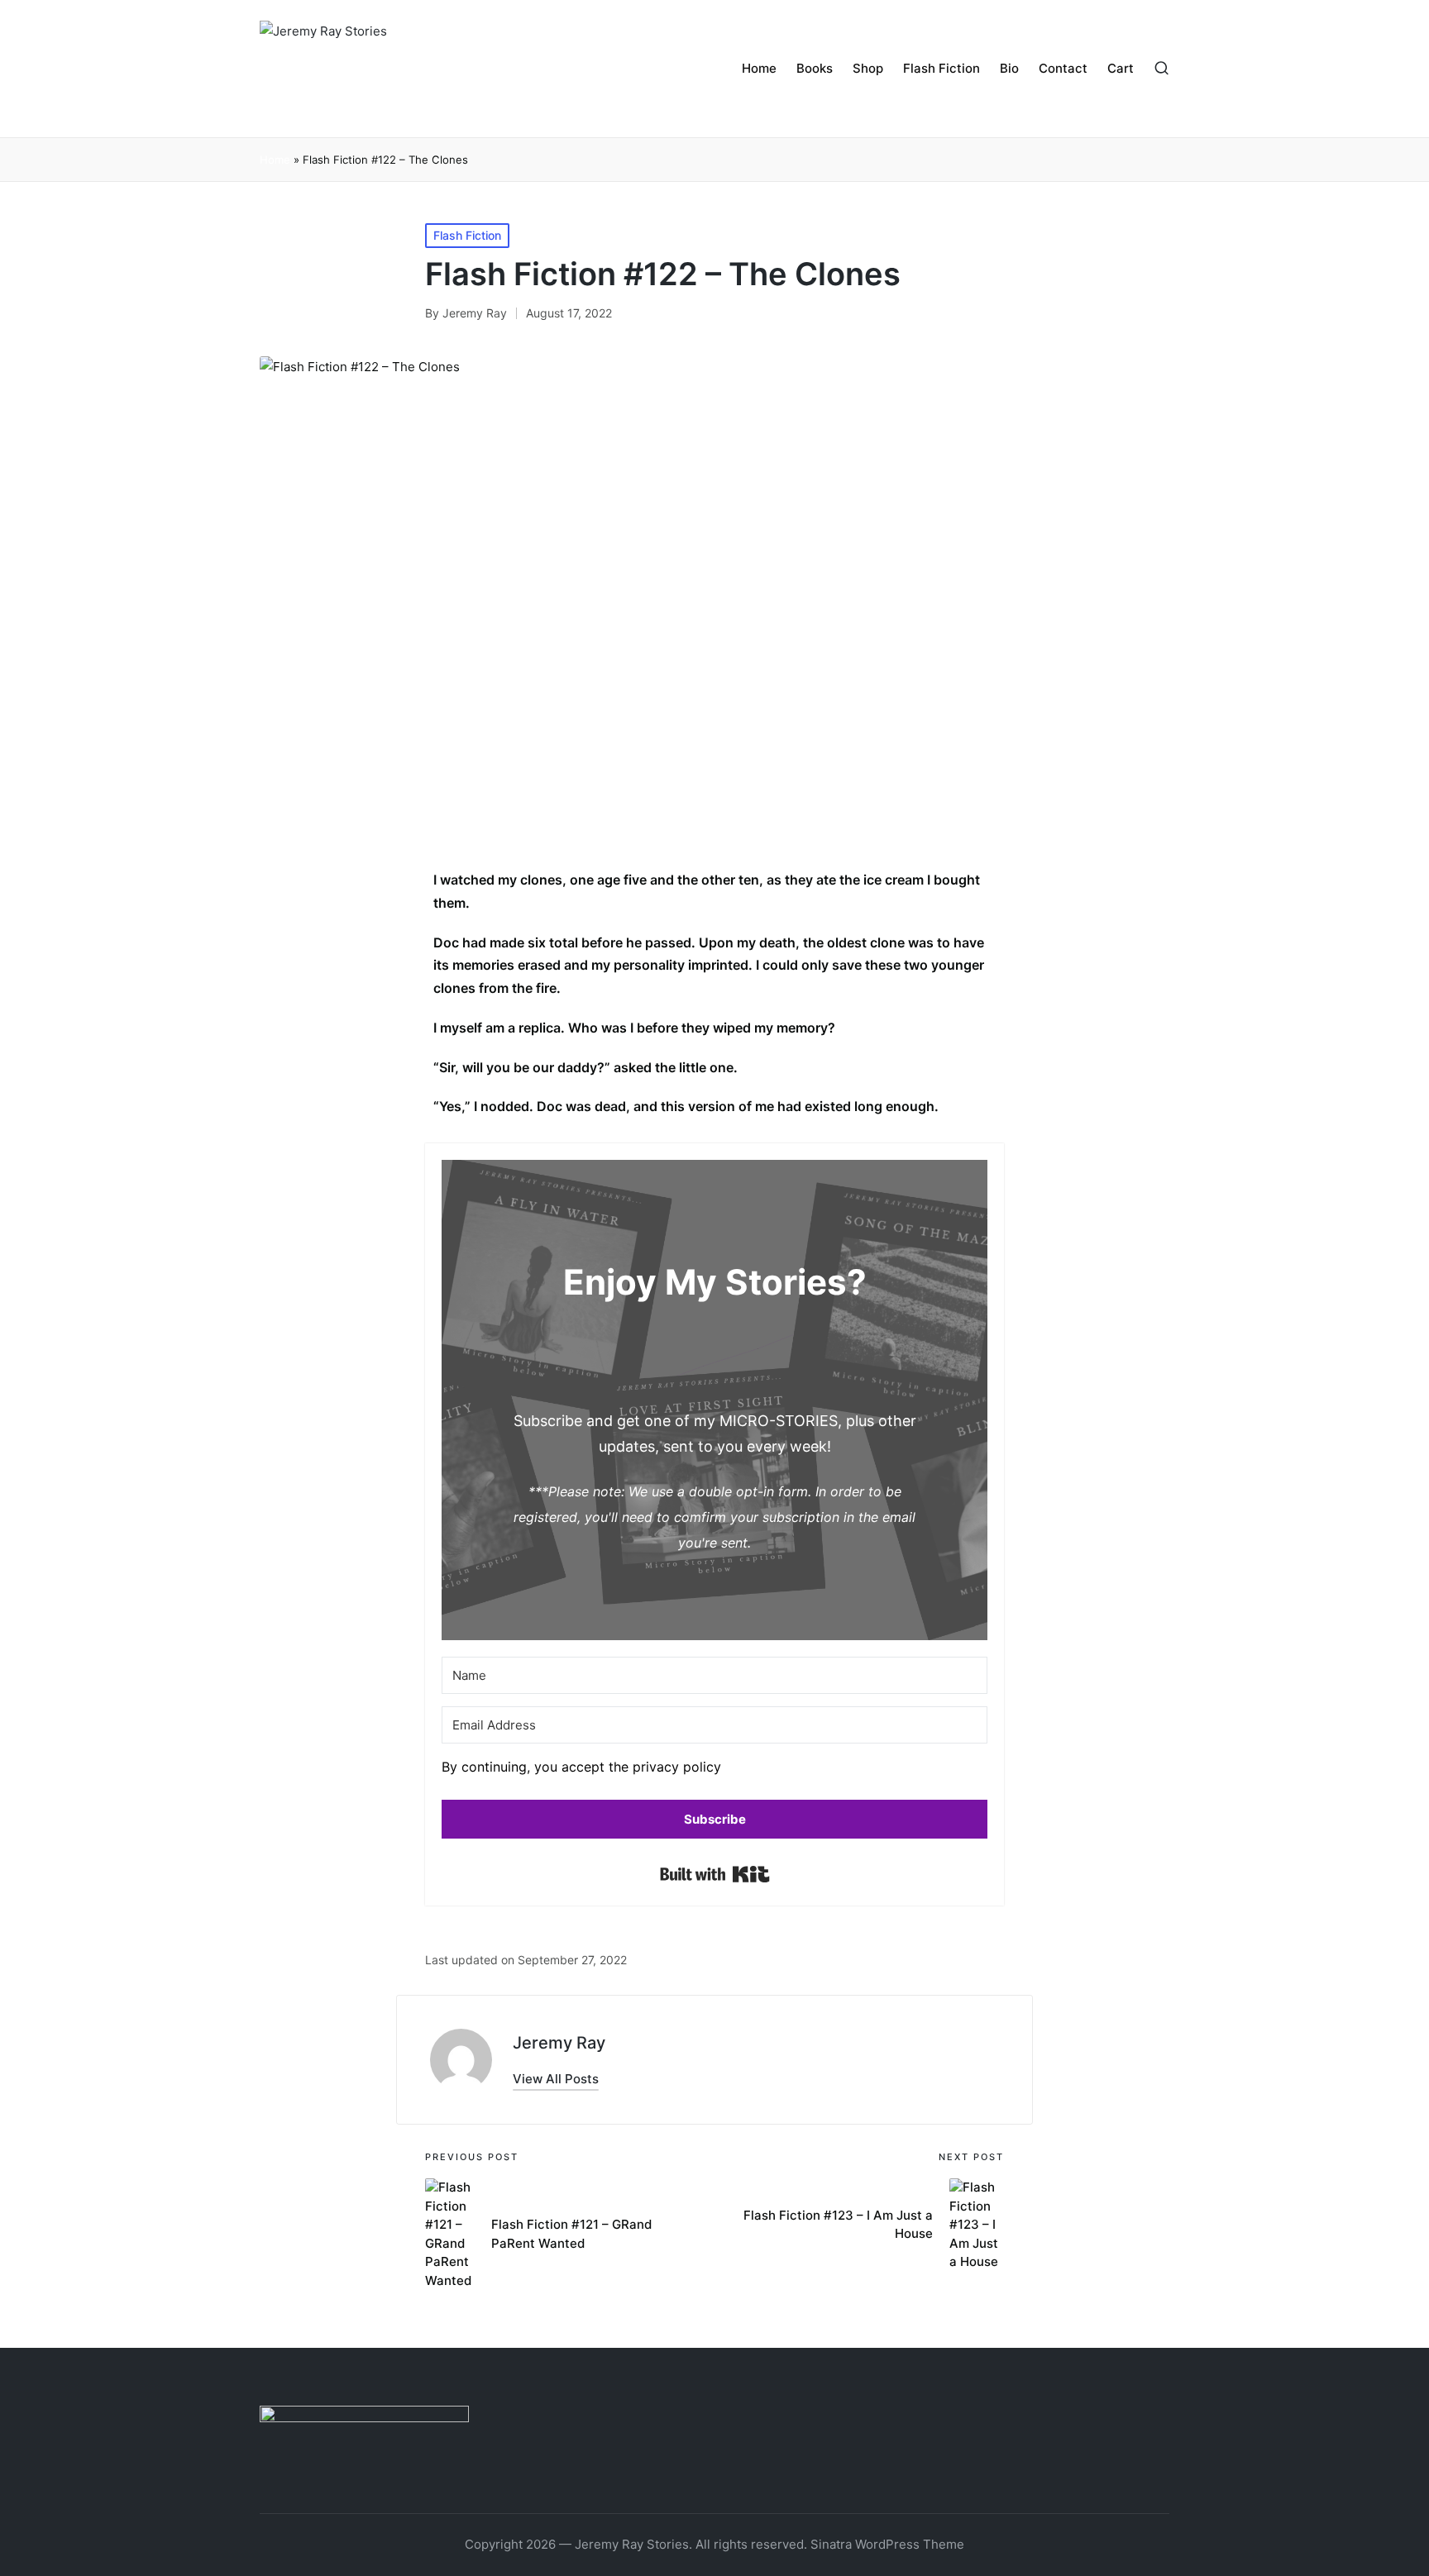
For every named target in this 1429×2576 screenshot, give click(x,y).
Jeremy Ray (559, 2043)
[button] (714, 1772)
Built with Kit (715, 1874)
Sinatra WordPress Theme (887, 2544)
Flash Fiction (467, 235)
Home (275, 160)
